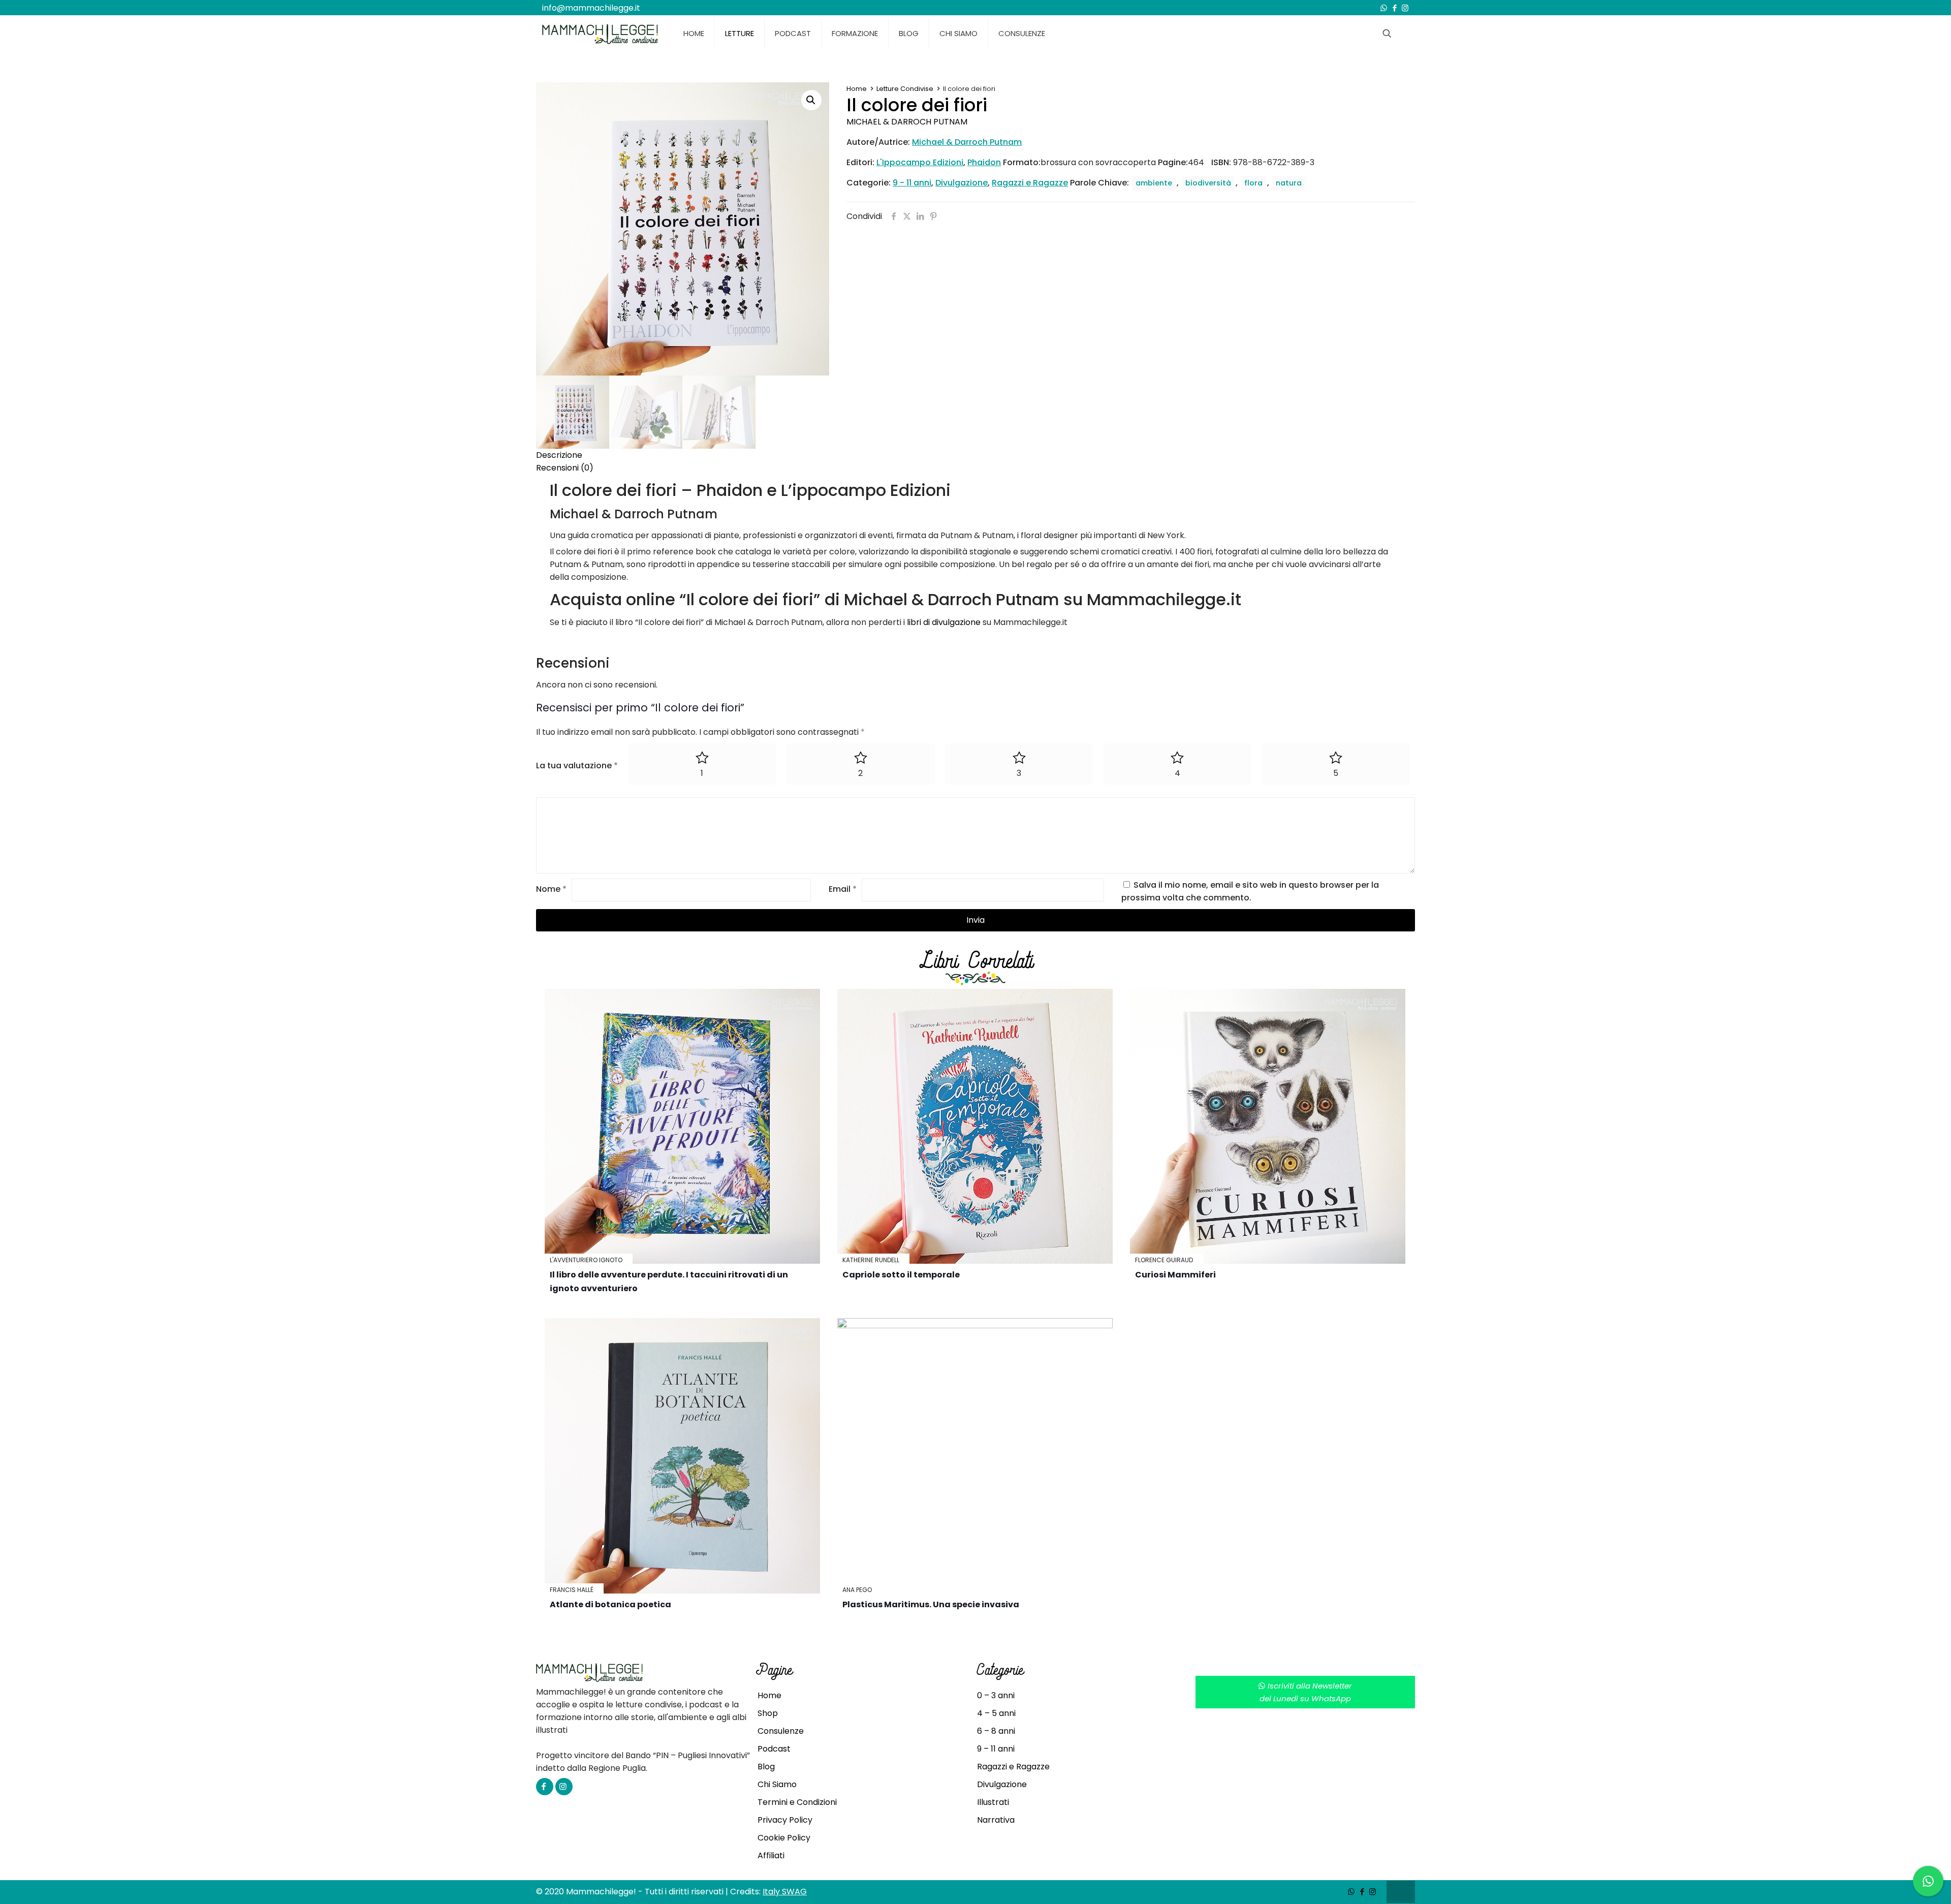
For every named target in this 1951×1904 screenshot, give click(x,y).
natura (1289, 183)
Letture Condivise (905, 89)
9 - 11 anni (912, 183)
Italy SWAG (785, 1892)
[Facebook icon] (1394, 8)
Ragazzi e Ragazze (1030, 183)
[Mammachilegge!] (600, 34)
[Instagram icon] (1405, 8)
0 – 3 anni (996, 1695)
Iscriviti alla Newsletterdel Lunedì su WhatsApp (1306, 1692)
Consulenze (781, 1731)
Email (843, 889)
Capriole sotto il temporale (901, 1275)
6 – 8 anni (996, 1731)
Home (857, 89)
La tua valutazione (577, 766)
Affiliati (771, 1855)
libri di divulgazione (944, 622)
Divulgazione (962, 183)
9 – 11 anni (996, 1749)
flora (1253, 183)
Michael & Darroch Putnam (907, 122)
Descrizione (559, 455)
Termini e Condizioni (797, 1802)
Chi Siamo (777, 1784)
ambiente (1154, 183)
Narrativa (996, 1820)
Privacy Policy (785, 1820)
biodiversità (1208, 183)
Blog (766, 1767)
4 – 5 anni (996, 1713)
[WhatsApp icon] (1384, 8)
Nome (551, 889)
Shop (768, 1713)
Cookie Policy (784, 1838)
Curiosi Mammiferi (1175, 1275)
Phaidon (984, 162)
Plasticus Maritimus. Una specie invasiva (931, 1604)
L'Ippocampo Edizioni (920, 162)
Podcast (774, 1749)
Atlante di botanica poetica (610, 1604)
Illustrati (993, 1802)
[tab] (975, 455)
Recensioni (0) (565, 468)
